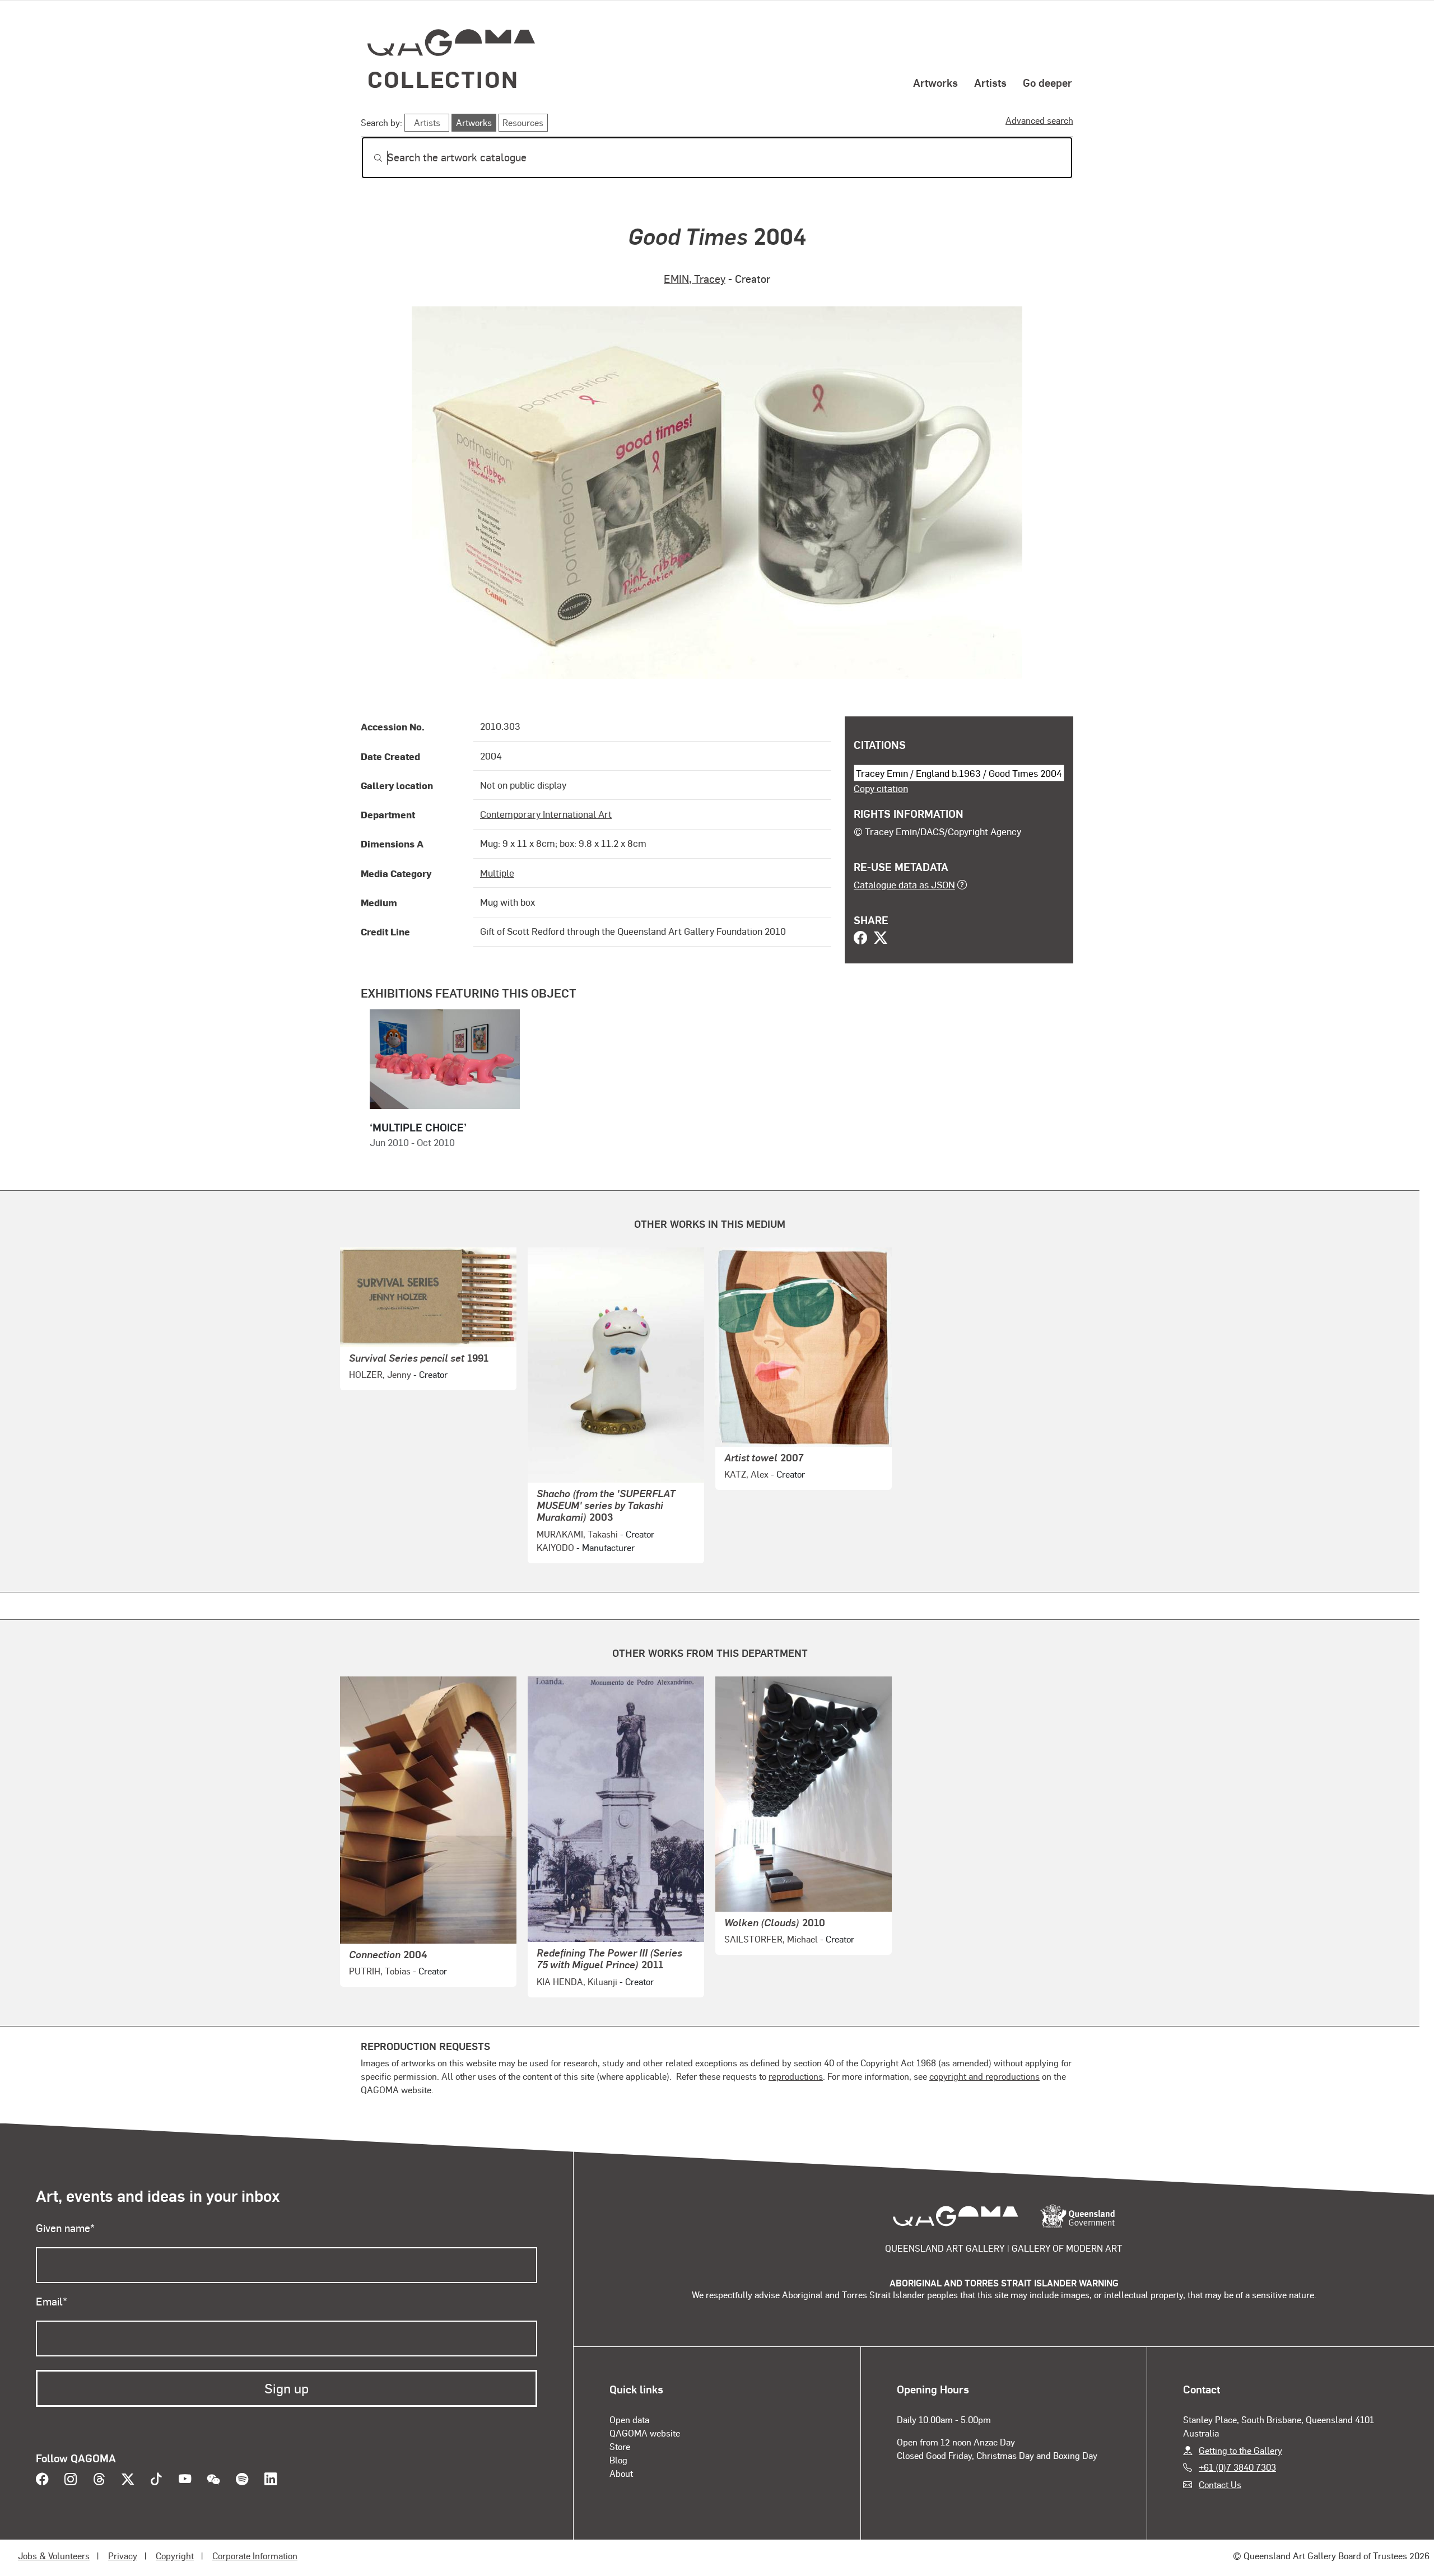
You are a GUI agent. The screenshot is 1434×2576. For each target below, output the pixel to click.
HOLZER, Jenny (380, 1374)
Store (620, 2446)
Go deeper (1047, 82)
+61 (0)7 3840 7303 (1237, 2467)
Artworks (935, 82)
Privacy (123, 2556)
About (621, 2473)
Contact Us (1220, 2484)
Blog (618, 2460)
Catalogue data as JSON (904, 884)
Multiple (497, 873)
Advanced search (1039, 120)
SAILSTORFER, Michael (771, 1939)
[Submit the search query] (369, 158)
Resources (523, 122)
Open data (629, 2419)
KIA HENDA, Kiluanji (577, 1981)
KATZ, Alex (746, 1474)
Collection (443, 79)
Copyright (175, 2556)
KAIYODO (555, 1547)
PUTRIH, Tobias (380, 1971)
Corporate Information (255, 2556)
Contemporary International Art (546, 814)
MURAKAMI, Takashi (577, 1534)
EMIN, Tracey (695, 279)
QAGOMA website (645, 2433)
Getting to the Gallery (1240, 2450)
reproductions (796, 2076)
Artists (990, 82)
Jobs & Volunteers (54, 2556)
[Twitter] (881, 939)
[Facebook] (860, 939)
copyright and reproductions (984, 2076)
